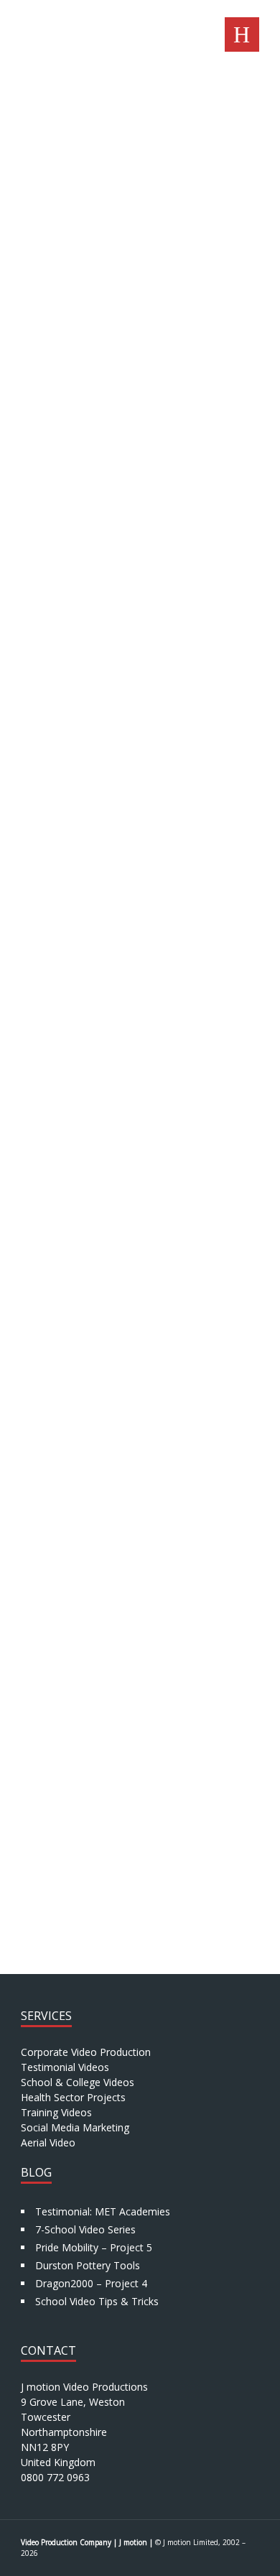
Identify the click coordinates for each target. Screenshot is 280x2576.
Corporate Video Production (86, 2052)
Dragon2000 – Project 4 (91, 2283)
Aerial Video (48, 2142)
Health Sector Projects (73, 2097)
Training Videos (56, 2112)
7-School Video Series (85, 2229)
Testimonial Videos (65, 2067)
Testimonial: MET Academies (103, 2211)
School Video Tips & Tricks (97, 2301)
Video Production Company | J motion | (87, 2542)
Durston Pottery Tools (88, 2265)
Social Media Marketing (75, 2127)
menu (242, 34)
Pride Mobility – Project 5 (94, 2247)
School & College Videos (78, 2082)
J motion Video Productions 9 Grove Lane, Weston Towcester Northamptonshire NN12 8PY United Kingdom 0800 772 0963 (84, 2432)
